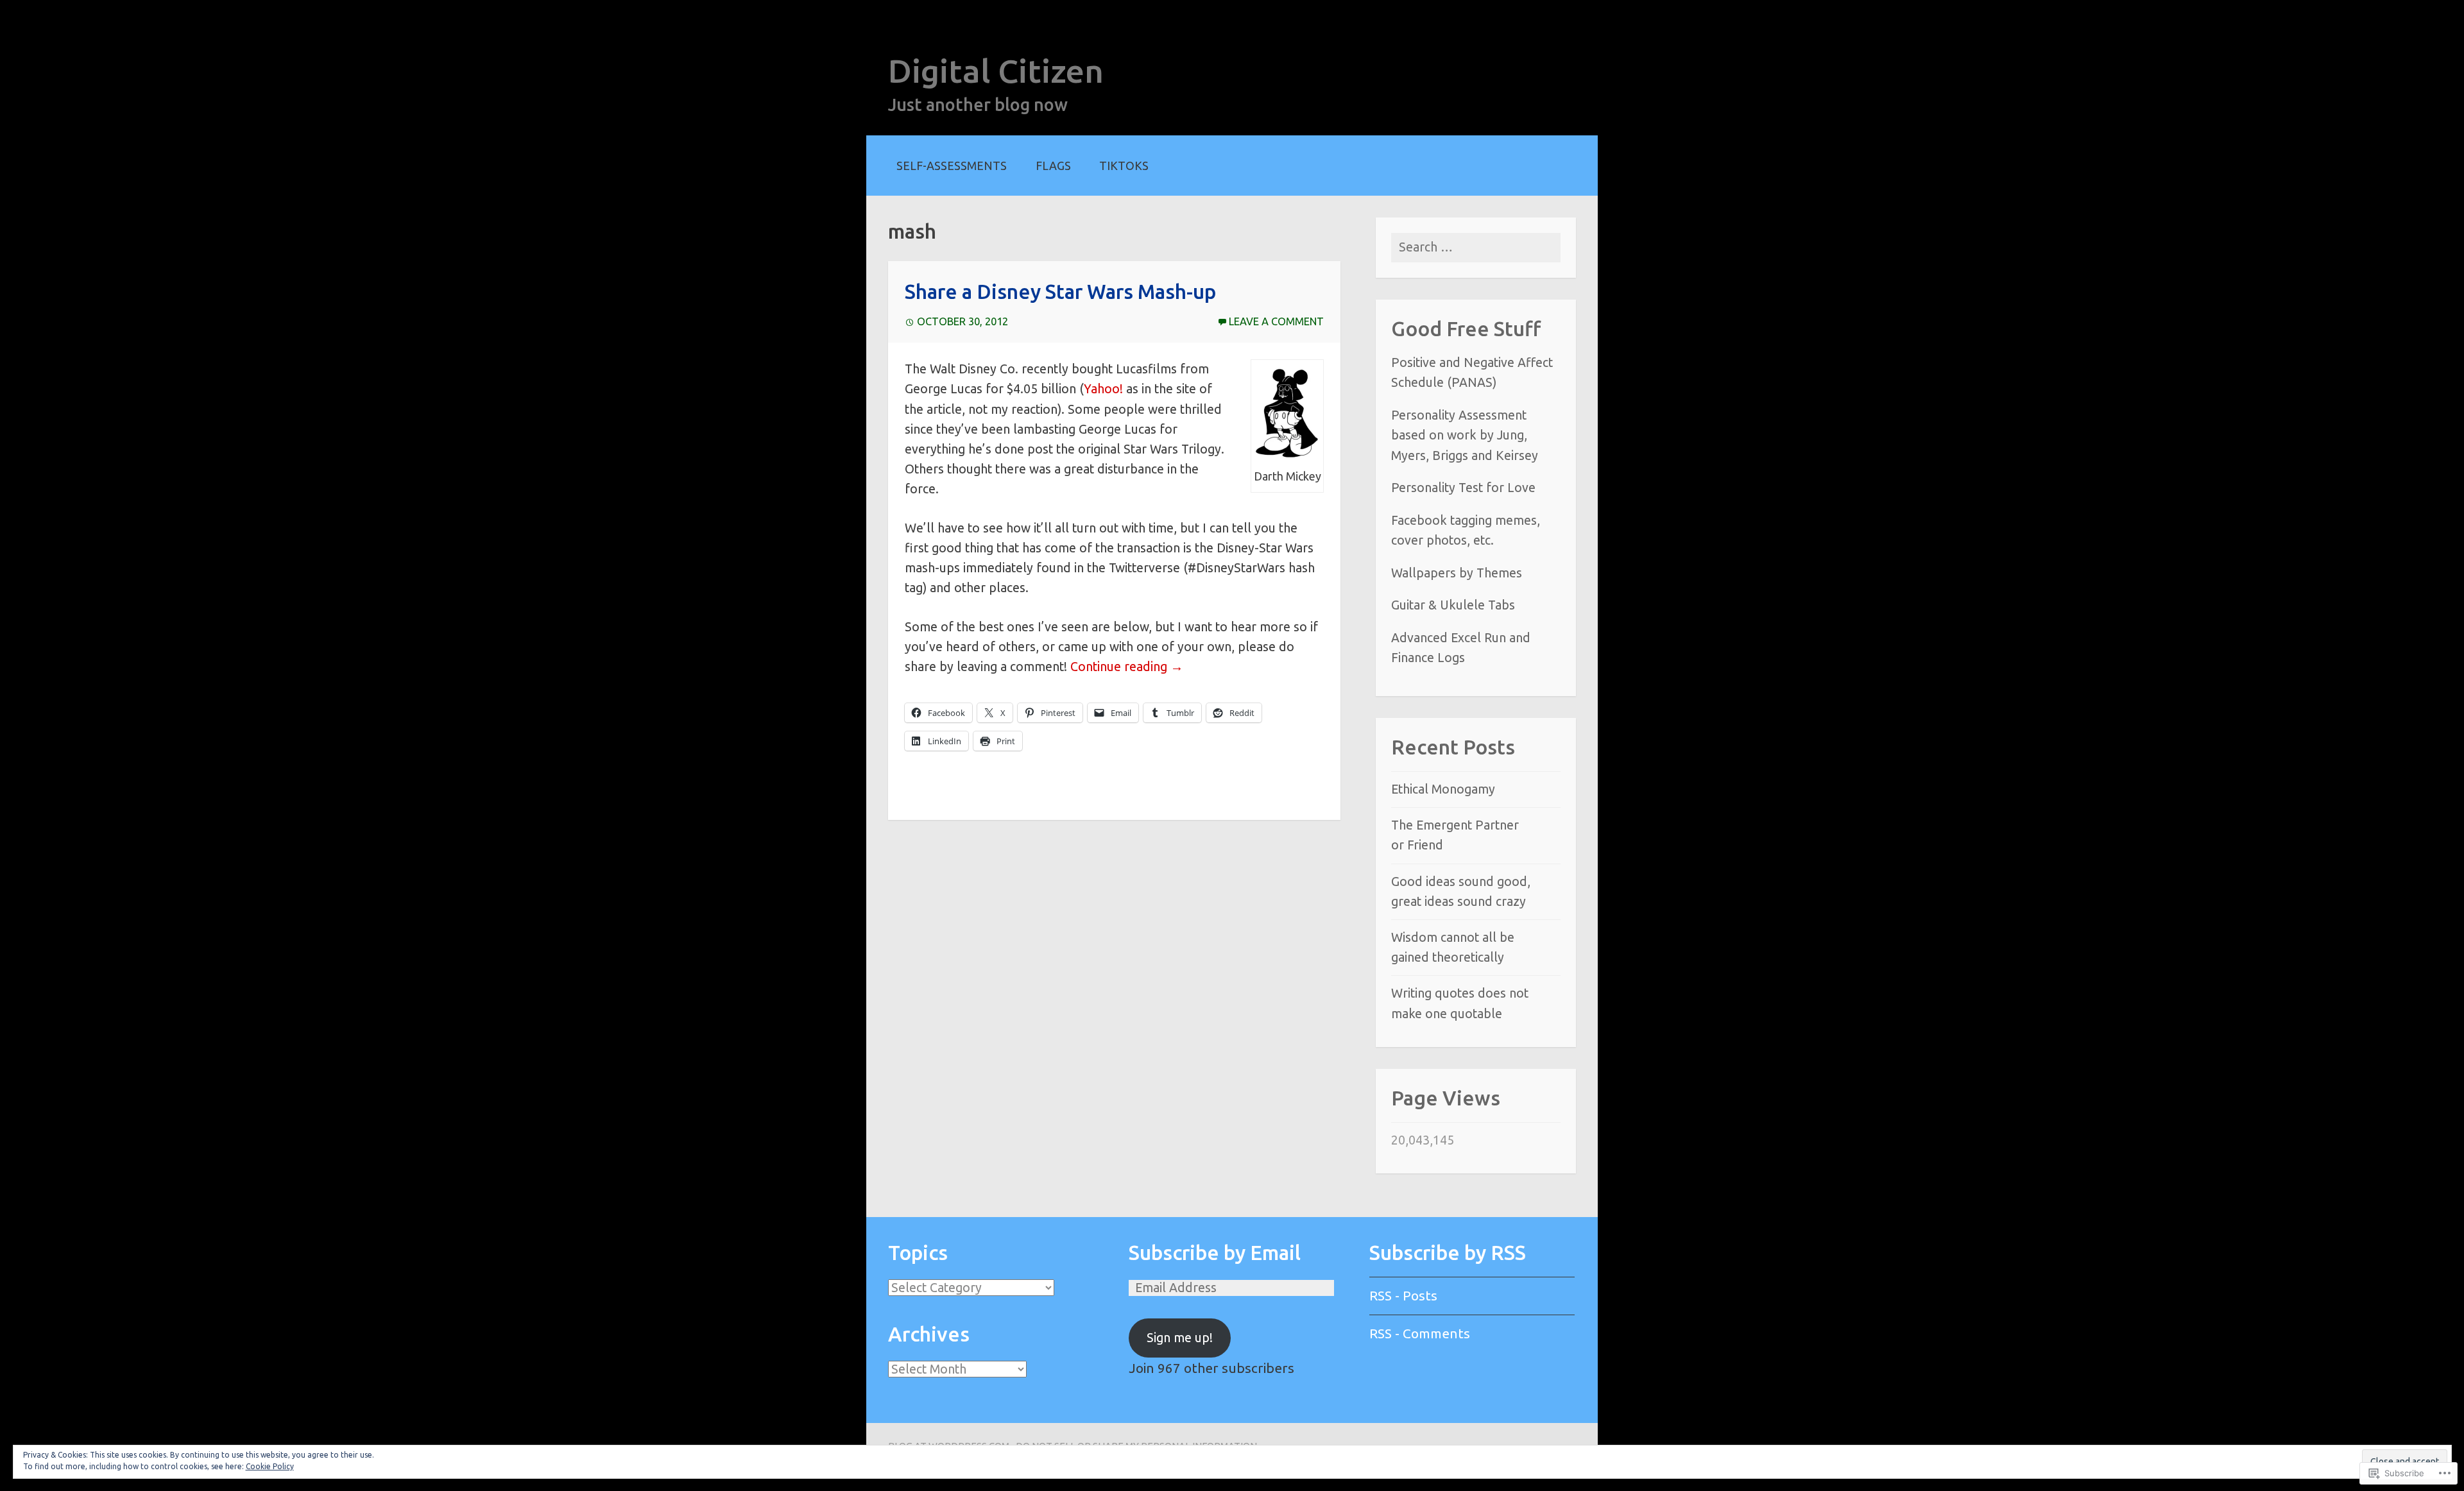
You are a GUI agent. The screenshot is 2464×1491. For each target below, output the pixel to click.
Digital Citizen (996, 71)
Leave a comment (1276, 321)
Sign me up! (1180, 1338)
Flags (1053, 166)
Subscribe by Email (1215, 1253)
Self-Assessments (952, 166)
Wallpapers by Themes (1457, 573)
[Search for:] (1476, 247)
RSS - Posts (1403, 1295)
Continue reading (1127, 667)
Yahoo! (1103, 389)
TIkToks (1124, 166)
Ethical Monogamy (1443, 789)
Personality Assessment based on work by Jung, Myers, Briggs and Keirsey (1465, 435)
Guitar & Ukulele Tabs (1453, 605)
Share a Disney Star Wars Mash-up (1060, 292)
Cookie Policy (270, 1466)
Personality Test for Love (1463, 488)
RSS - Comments (1420, 1333)
